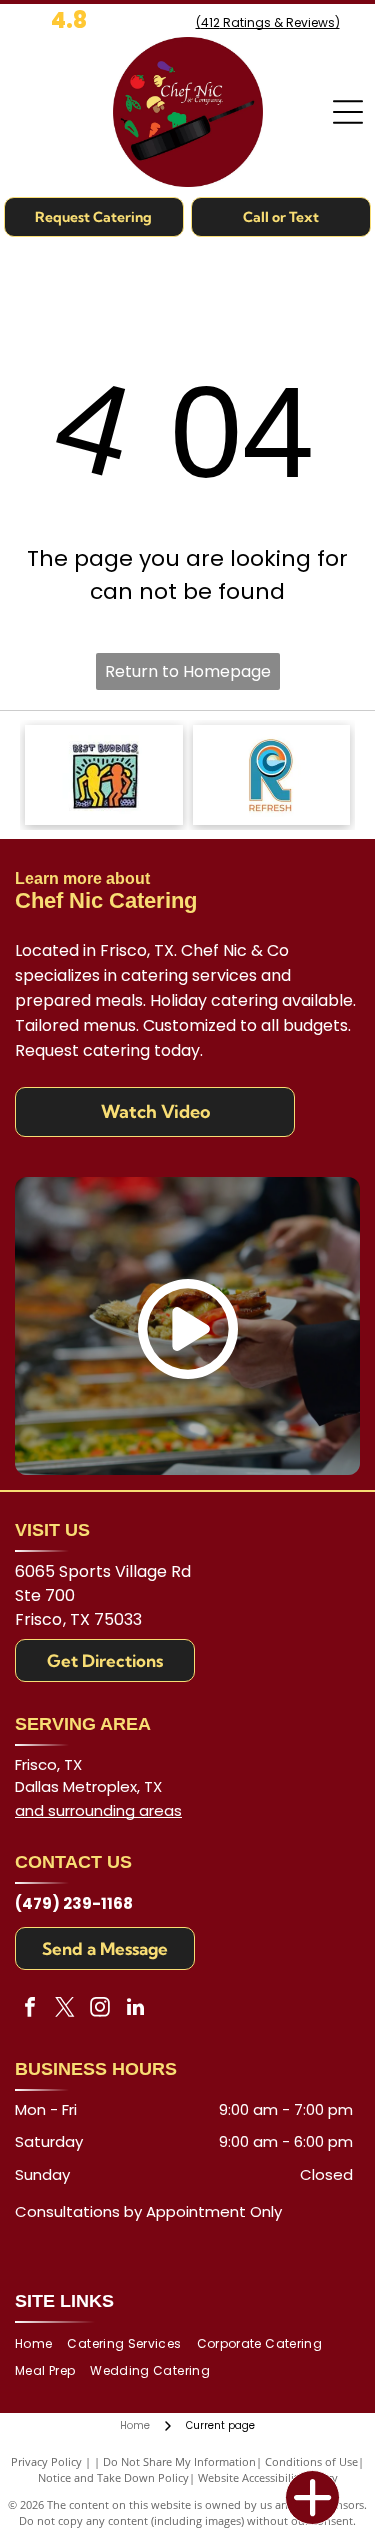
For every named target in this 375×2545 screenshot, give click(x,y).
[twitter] (65, 2009)
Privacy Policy (46, 2461)
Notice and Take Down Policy (113, 2477)
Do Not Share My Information (179, 2461)
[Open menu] (348, 112)
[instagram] (100, 2009)
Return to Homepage (188, 671)
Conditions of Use (311, 2461)
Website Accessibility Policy (268, 2477)
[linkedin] (135, 2009)
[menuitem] (41, 2344)
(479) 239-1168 (74, 1903)
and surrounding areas (98, 1810)
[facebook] (30, 2009)
